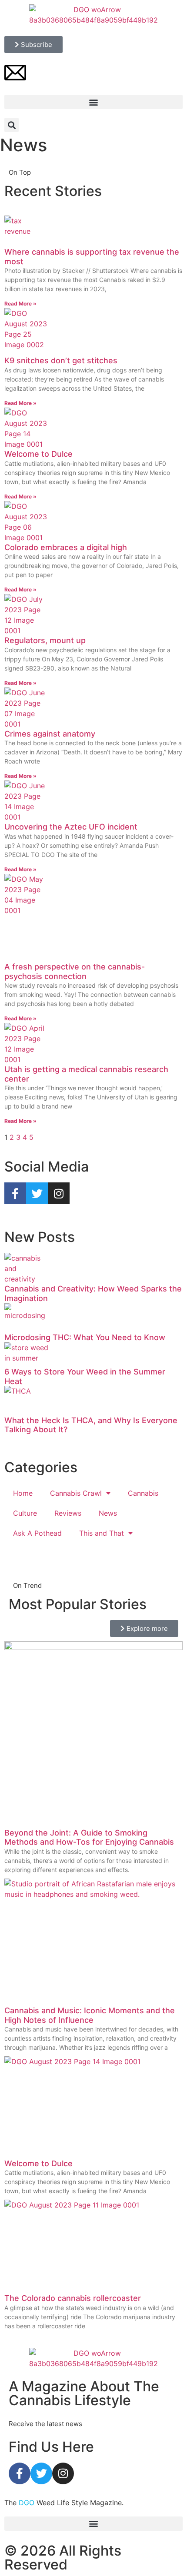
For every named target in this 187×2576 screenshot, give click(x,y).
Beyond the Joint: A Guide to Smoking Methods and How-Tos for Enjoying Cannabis (89, 1837)
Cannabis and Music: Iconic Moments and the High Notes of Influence (90, 2015)
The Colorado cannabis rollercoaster (73, 2298)
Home (23, 1493)
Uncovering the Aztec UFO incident (71, 827)
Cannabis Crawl (76, 1493)
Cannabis (143, 1493)
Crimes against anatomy (50, 734)
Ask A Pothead (37, 1533)
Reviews (68, 1513)
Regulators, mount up (45, 640)
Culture (25, 1513)
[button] (93, 102)
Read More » (20, 304)
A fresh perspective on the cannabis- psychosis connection (75, 971)
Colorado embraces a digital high (66, 547)
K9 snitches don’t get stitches (61, 360)
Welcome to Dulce (38, 454)
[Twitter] (41, 2473)
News (108, 1513)
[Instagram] (63, 2473)
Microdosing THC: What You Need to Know (85, 1337)
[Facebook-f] (20, 2473)
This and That (102, 1533)
